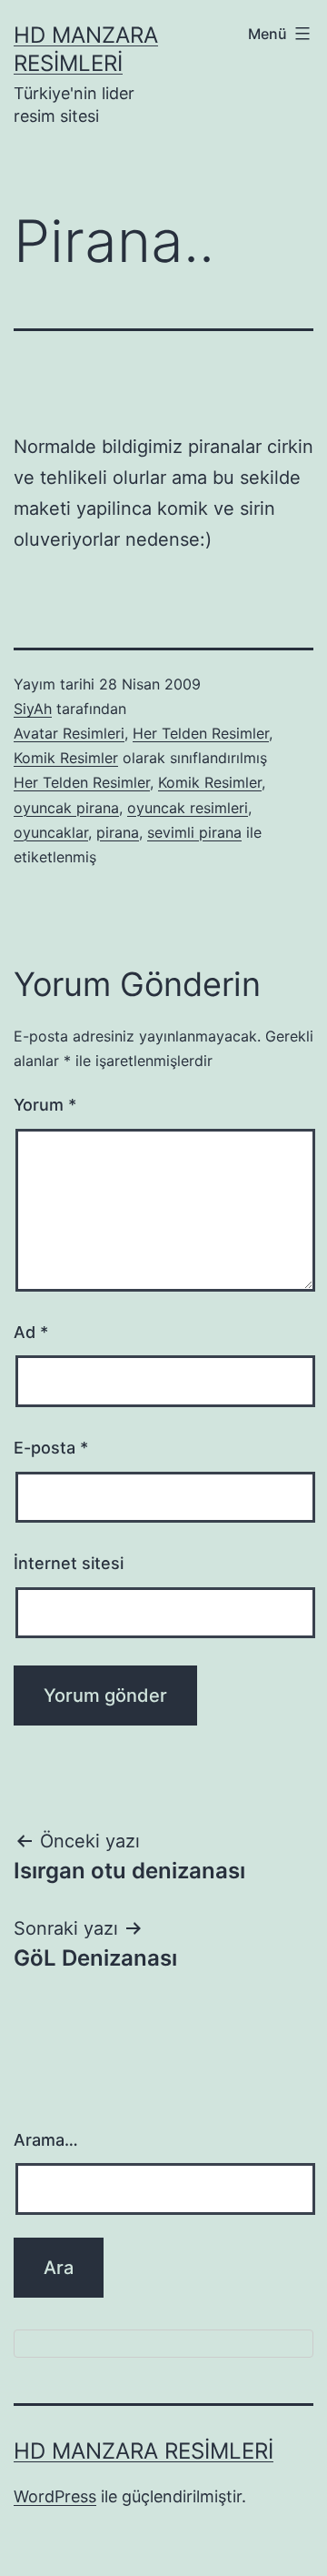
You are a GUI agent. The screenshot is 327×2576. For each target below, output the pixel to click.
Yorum (45, 1105)
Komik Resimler (66, 758)
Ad (31, 1332)
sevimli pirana (194, 832)
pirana (118, 832)
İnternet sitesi (69, 1563)
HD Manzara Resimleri (144, 2451)
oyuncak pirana (66, 808)
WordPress (55, 2496)
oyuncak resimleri (188, 808)
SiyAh (33, 709)
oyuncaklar (51, 832)
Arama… (46, 2140)
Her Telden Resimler (201, 733)
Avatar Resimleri (69, 733)
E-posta (51, 1448)
